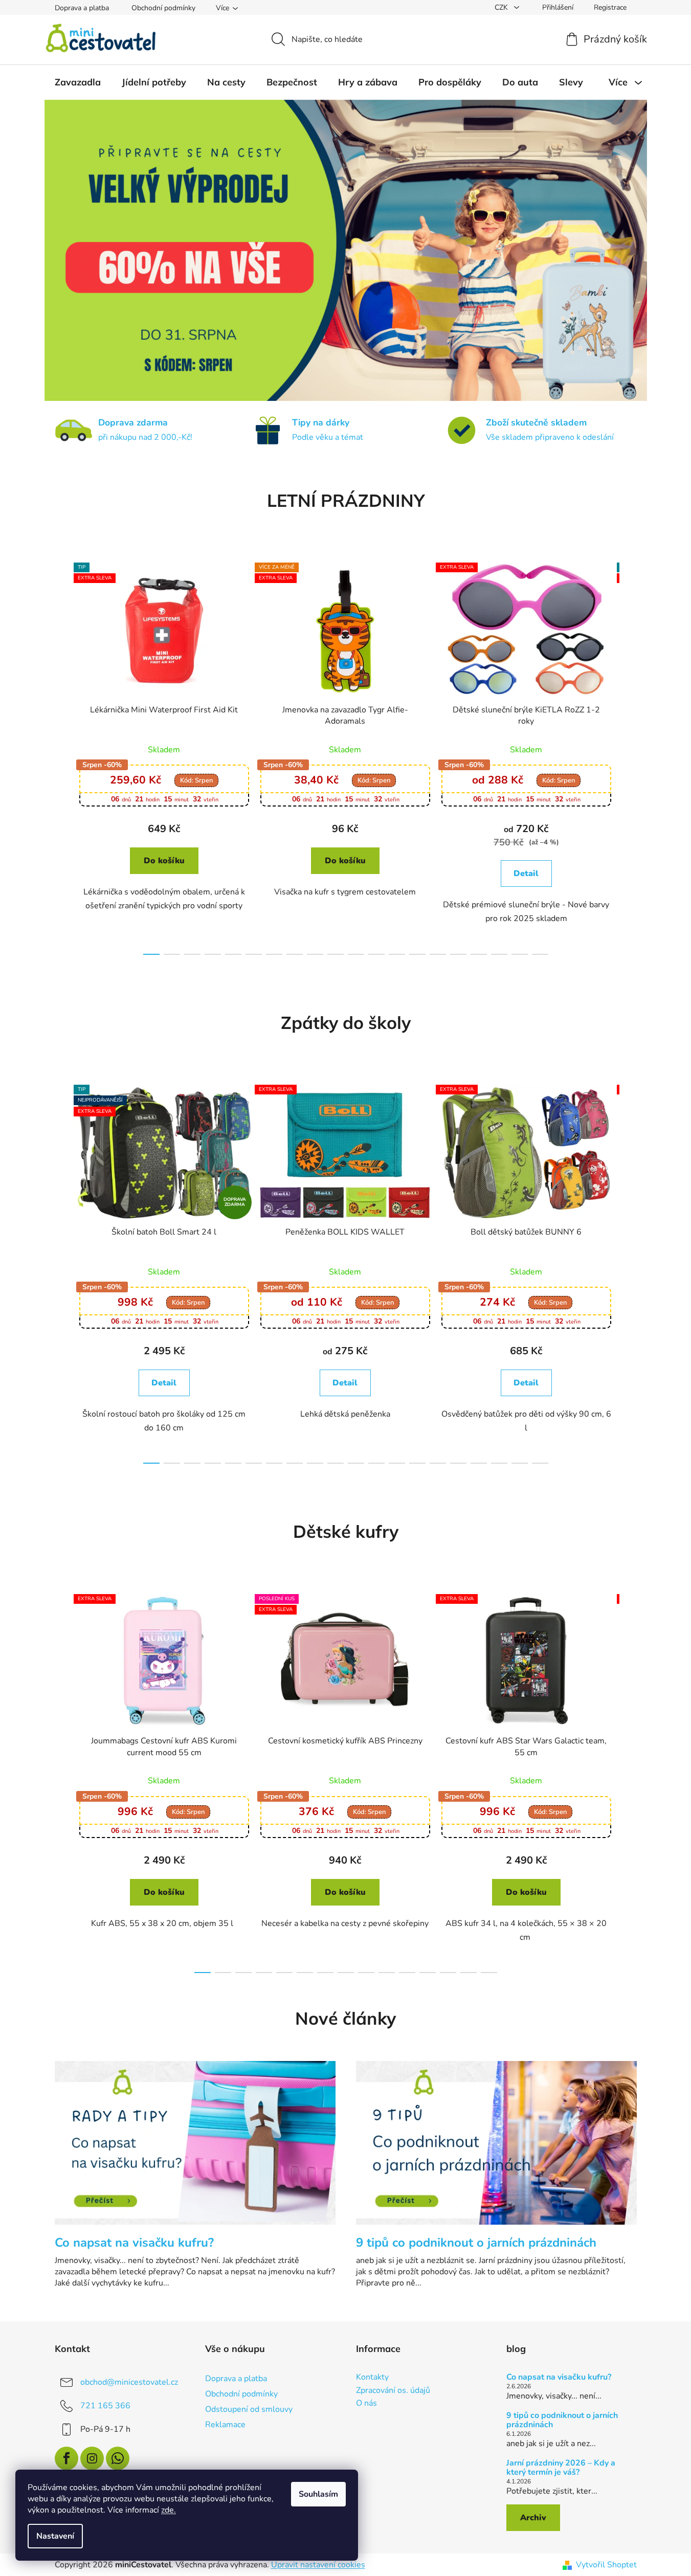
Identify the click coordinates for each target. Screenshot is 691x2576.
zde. (169, 2510)
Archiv (533, 2518)
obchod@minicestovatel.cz (129, 2382)
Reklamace (225, 2425)
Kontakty (372, 2378)
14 (438, 954)
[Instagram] (92, 2458)
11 (376, 954)
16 (479, 954)
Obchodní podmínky (163, 8)
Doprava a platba (82, 8)
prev (63, 756)
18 (520, 954)
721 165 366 (105, 2406)
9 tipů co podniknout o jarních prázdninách (562, 2420)
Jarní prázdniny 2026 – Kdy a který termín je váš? (561, 2468)
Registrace (610, 7)
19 (540, 954)
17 (499, 954)
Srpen (196, 780)
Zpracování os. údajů (393, 2391)
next (629, 756)
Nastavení (55, 2536)
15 (458, 954)
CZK (502, 7)
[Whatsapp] (118, 2458)
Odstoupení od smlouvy (249, 2409)
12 (397, 954)
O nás (366, 2404)
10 (356, 954)
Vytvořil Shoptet (606, 2565)
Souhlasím (318, 2494)
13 (417, 954)
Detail (526, 873)
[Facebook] (66, 2458)
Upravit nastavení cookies (318, 2565)
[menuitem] (78, 82)
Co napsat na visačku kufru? (559, 2378)
